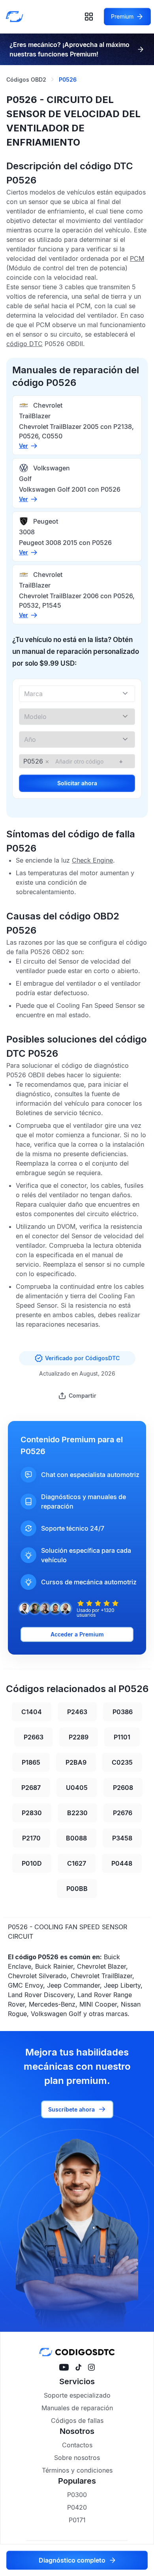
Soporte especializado (77, 2395)
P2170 (31, 1838)
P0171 (77, 2520)
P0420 (77, 2507)
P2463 (77, 1712)
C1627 (77, 1863)
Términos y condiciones (77, 2470)
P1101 (122, 1737)
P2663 (34, 1737)
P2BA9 (76, 1762)
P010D (32, 1863)
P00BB (77, 1889)
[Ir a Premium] (141, 49)
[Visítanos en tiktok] (78, 2367)
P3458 (122, 1838)
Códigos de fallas (77, 2421)
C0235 (122, 1762)
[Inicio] (17, 17)
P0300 (77, 2495)
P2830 (32, 1813)
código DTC (24, 344)
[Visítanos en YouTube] (64, 2367)
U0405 (77, 1788)
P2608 (123, 1788)
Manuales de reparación (77, 2408)
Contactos (77, 2445)
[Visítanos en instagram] (91, 2367)
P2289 (79, 1737)
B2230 (77, 1813)
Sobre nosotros (77, 2458)
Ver (23, 446)
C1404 (32, 1712)
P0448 (122, 1863)
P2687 (31, 1788)
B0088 (76, 1838)
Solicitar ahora (77, 783)
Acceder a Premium (77, 1634)
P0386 (123, 1712)
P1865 (31, 1762)
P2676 (123, 1813)
